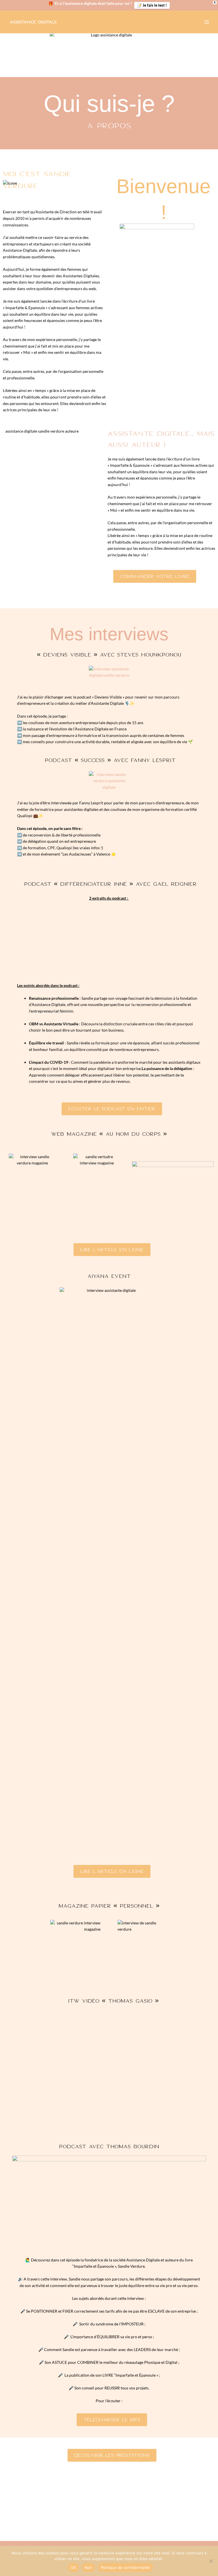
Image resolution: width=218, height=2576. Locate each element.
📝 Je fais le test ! (152, 5)
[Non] (211, 2561)
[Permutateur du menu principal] (207, 22)
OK (73, 2567)
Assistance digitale (33, 22)
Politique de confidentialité (125, 2567)
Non (88, 2567)
